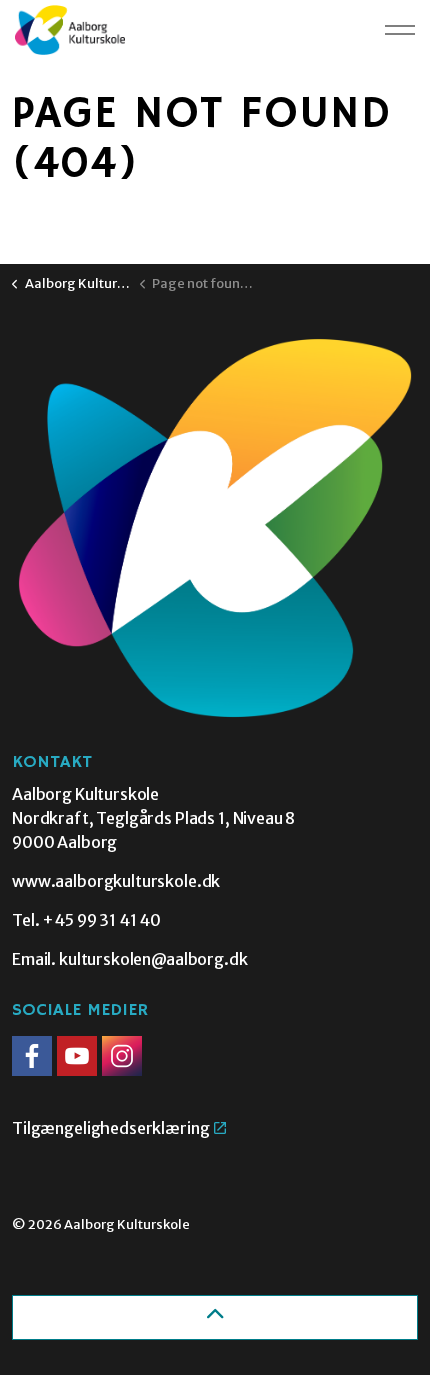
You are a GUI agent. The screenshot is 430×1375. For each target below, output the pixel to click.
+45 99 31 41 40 (101, 920)
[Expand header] (400, 30)
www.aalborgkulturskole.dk (116, 881)
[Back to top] (215, 1317)
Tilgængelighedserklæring (110, 1128)
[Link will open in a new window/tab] (32, 1056)
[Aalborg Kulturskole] (70, 30)
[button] (215, 528)
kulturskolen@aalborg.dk (153, 959)
